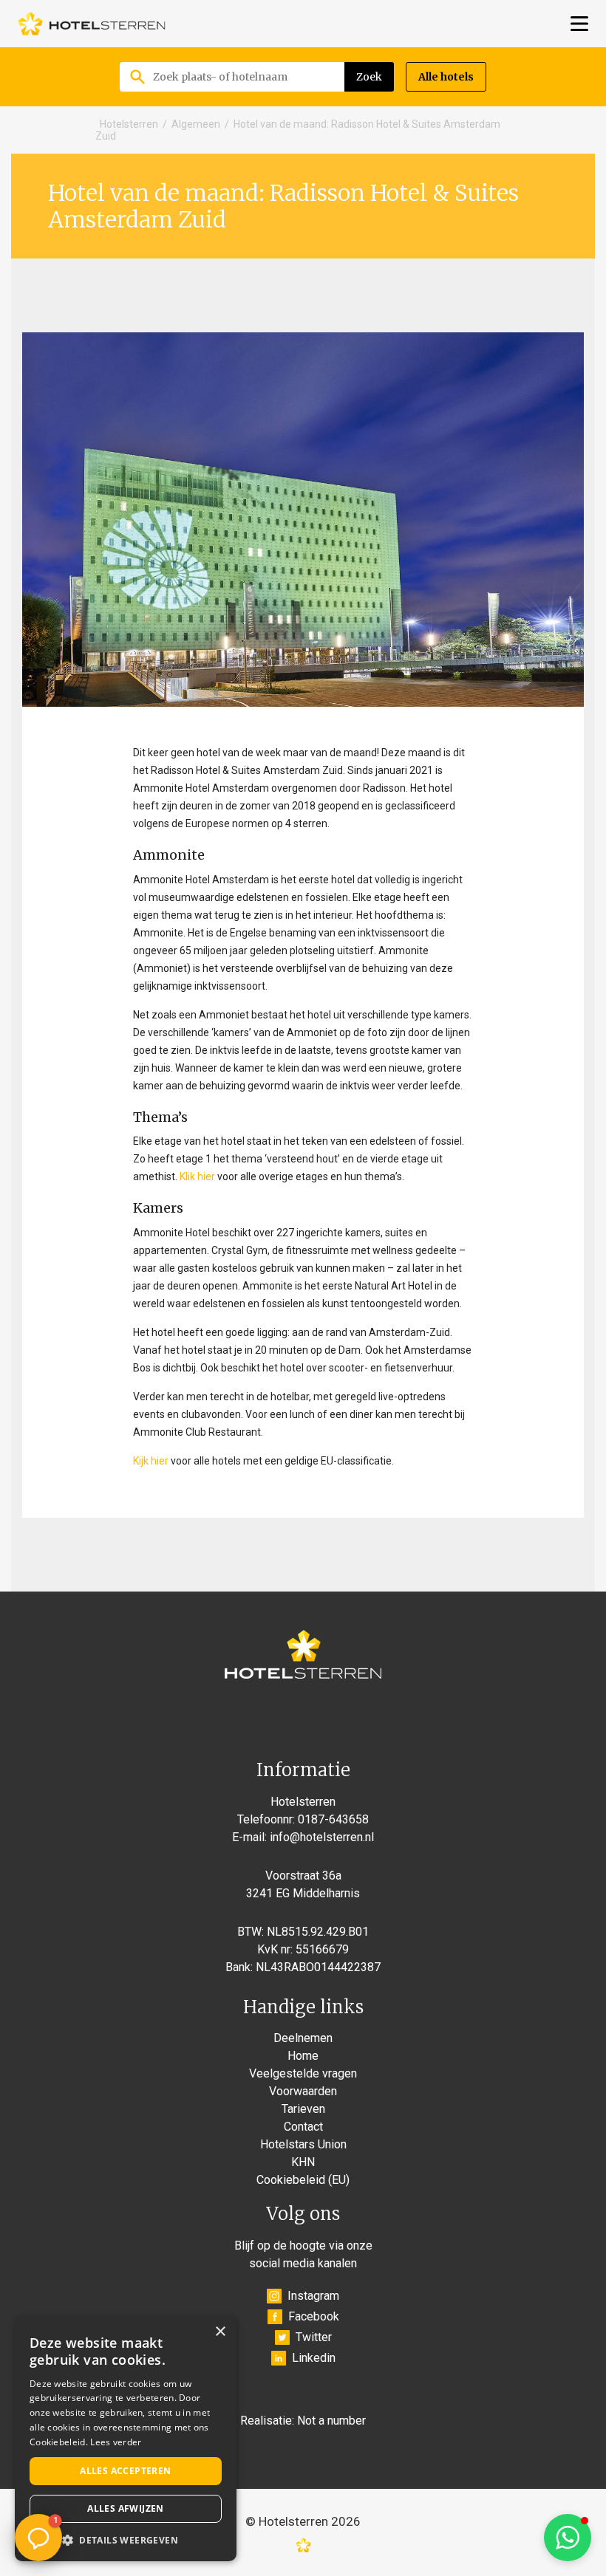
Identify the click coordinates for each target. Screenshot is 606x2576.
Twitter (314, 2337)
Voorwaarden (303, 2091)
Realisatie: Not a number (303, 2421)
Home (303, 2056)
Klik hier (197, 1176)
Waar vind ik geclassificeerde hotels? (89, 2393)
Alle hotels (446, 77)
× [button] (220, 2332)
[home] (92, 24)
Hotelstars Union (303, 2144)
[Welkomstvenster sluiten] (198, 2303)
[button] (568, 2538)
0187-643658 (333, 1819)
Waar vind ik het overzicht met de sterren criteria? (100, 2493)
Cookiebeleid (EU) (303, 2180)
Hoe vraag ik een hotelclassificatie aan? (102, 2443)
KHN (303, 2162)
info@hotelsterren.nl (322, 1837)
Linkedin (314, 2358)
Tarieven (303, 2109)
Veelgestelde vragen (303, 2073)
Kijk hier (151, 1461)
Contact (303, 2127)
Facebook (314, 2316)
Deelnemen (303, 2038)
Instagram (313, 2296)
